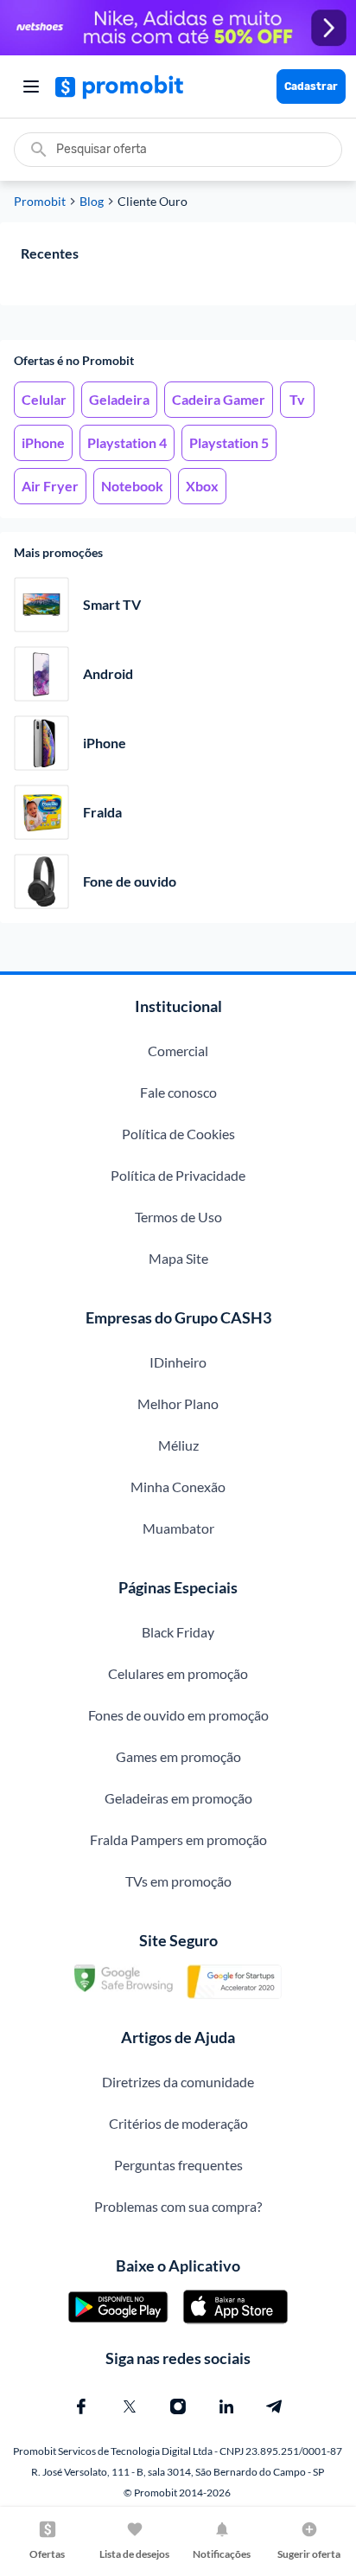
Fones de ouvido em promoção (178, 1715)
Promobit (40, 202)
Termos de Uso (178, 1217)
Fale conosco (178, 1092)
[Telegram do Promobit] (275, 2406)
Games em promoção (178, 1756)
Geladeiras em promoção (178, 1798)
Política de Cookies (178, 1134)
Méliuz (178, 1445)
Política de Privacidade (178, 1175)
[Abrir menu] (31, 87)
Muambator (178, 1528)
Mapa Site (178, 1258)
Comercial (178, 1051)
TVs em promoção (178, 1881)
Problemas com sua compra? (178, 2206)
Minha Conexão (178, 1487)
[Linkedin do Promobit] (226, 2406)
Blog (92, 202)
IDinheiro (178, 1362)
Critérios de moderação (178, 2123)
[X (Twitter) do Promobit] (130, 2406)
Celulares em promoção (178, 1673)
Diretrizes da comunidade (178, 2082)
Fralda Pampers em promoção (178, 1839)
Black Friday (178, 1632)
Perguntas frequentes (178, 2165)
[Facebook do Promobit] (81, 2406)
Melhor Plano (178, 1403)
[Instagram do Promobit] (178, 2406)
